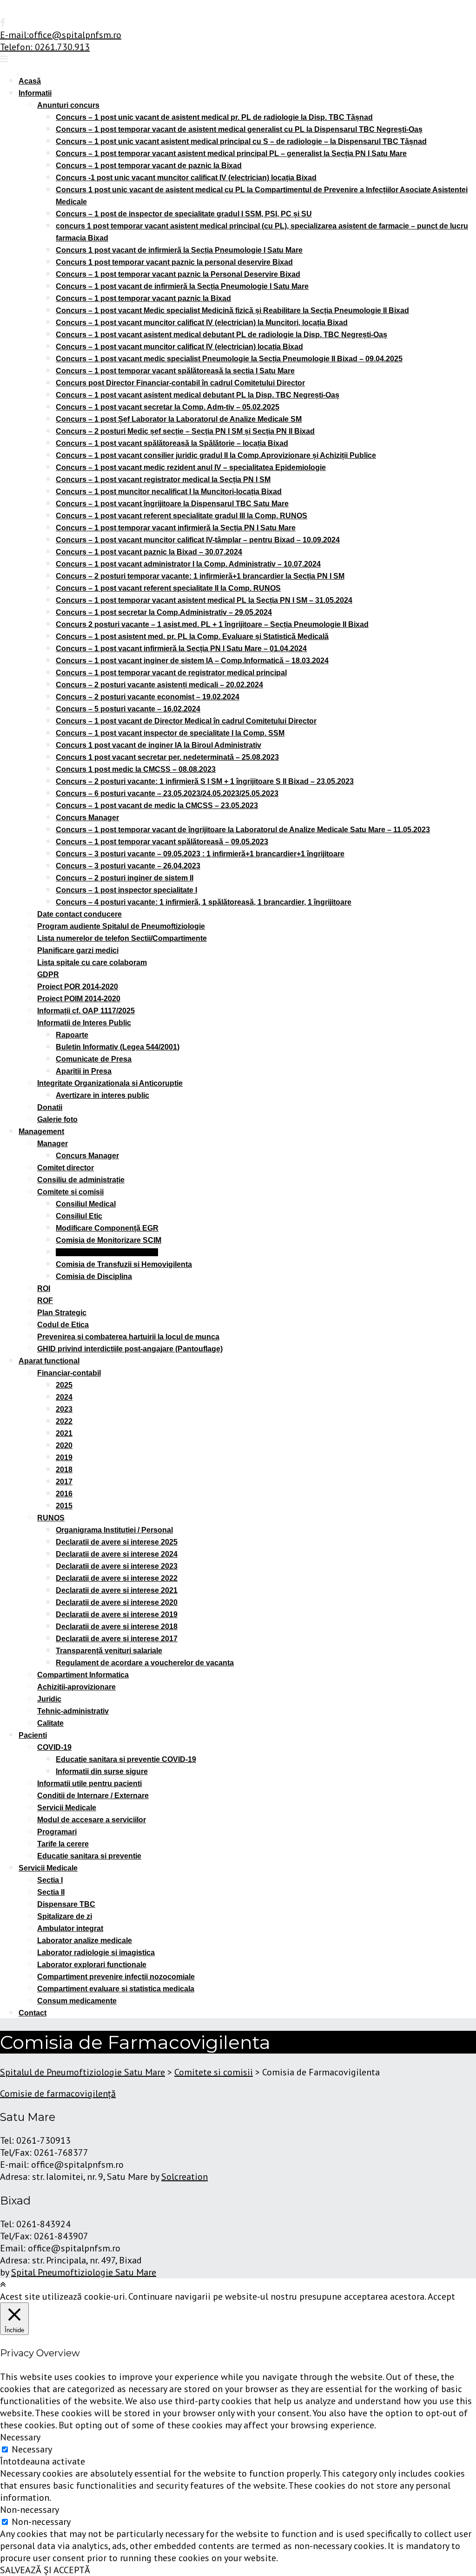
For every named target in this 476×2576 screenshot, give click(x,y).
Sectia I (50, 1880)
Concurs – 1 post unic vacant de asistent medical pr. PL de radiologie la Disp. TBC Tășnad (214, 117)
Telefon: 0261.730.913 (45, 47)
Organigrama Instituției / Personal (114, 1530)
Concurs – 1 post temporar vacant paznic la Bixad (143, 298)
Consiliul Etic (79, 1216)
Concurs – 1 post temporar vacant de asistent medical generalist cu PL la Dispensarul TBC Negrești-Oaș (239, 129)
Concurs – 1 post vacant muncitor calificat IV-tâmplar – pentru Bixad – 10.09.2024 (198, 540)
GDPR (48, 975)
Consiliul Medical (86, 1204)
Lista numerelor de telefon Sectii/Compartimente (122, 938)
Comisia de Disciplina (94, 1276)
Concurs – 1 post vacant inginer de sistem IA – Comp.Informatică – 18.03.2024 (192, 661)
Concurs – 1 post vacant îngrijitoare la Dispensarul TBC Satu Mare (172, 504)
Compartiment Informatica (83, 1675)
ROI (44, 1288)
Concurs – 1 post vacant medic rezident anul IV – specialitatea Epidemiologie (191, 467)
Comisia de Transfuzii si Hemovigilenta (124, 1264)
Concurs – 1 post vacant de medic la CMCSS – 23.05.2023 (157, 805)
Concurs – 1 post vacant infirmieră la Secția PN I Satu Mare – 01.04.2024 (181, 649)
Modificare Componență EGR (107, 1228)
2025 (64, 1385)
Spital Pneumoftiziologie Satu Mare (84, 2272)
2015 (64, 1506)
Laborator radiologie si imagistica (96, 1953)
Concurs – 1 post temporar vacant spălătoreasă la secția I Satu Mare (175, 371)
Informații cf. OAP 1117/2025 (86, 1011)
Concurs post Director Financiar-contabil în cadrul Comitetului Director (180, 383)
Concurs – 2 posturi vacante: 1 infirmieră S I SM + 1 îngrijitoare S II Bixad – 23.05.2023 (205, 781)
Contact (33, 2013)
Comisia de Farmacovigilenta (107, 1252)
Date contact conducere (79, 914)
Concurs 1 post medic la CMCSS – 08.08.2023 (136, 769)
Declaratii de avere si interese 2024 (117, 1554)
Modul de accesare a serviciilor (92, 1820)
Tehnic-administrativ (73, 1711)
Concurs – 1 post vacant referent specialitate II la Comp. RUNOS (168, 588)
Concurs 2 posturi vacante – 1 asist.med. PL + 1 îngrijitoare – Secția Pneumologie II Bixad (212, 624)
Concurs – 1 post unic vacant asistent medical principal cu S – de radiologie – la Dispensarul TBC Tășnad (241, 141)
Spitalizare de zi (65, 1916)
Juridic (49, 1699)
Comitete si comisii (70, 1192)
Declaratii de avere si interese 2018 (117, 1627)
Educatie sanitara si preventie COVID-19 (126, 1759)
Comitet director (66, 1168)
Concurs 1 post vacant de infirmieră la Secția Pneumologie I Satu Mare (179, 250)
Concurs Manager (87, 818)
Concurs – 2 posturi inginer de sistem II (125, 878)
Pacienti (33, 1735)
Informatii (35, 93)
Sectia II (51, 1892)
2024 (64, 1397)
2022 (64, 1421)
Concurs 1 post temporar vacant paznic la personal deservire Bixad (174, 262)
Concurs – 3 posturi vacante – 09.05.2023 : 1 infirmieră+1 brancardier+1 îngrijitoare (200, 854)
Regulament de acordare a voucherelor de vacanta (145, 1663)
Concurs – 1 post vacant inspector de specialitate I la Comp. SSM (170, 733)
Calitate (50, 1723)
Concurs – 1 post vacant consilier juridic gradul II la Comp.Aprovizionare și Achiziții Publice (216, 455)
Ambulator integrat (70, 1928)
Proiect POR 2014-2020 (78, 987)
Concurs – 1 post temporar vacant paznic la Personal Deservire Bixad (178, 274)
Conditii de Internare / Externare (93, 1796)
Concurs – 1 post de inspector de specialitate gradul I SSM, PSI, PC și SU (184, 214)
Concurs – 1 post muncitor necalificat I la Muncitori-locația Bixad (169, 492)
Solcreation (185, 2177)
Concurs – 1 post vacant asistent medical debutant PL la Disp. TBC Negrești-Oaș (198, 395)
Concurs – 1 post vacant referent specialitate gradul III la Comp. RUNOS (182, 516)
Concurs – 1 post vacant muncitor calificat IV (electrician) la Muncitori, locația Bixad (202, 323)
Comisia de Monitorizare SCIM (109, 1240)
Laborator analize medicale (85, 1940)
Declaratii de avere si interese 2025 (117, 1542)
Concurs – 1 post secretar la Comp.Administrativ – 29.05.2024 (164, 612)
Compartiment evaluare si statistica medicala (116, 1989)
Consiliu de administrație (81, 1180)
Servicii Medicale (67, 1808)
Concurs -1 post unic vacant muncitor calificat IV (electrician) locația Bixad (186, 178)
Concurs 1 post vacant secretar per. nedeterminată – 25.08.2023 (167, 757)
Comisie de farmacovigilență (58, 2093)
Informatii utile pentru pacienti (89, 1784)
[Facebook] (3, 23)
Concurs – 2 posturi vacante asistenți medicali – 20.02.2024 (159, 685)
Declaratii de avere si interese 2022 (117, 1578)
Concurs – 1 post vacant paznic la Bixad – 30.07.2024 (149, 552)
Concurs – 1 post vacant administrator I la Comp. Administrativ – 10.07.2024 (188, 564)
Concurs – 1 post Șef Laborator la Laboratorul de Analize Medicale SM (179, 419)
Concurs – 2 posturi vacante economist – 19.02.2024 (148, 697)
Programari (57, 1832)
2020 (64, 1445)
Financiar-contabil (69, 1373)
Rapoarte (72, 1035)
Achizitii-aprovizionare (76, 1687)
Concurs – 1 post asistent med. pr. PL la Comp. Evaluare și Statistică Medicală (192, 636)
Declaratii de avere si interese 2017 (117, 1639)
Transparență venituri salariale (109, 1651)
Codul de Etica (63, 1325)
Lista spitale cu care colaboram (92, 962)
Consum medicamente (77, 2001)
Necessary (32, 2449)
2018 (64, 1470)
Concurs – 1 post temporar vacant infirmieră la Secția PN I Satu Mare (176, 528)
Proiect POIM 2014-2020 (79, 999)
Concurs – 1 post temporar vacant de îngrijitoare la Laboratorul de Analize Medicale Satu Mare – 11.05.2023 (243, 830)
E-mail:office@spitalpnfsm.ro (61, 35)
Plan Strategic (62, 1313)
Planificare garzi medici (78, 950)
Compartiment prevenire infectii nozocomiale (116, 1977)
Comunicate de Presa (94, 1059)
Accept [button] (441, 2296)
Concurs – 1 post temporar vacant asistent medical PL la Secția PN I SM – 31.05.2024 (204, 600)
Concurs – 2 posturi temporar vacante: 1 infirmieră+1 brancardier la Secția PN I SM (200, 576)
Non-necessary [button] (30, 2510)
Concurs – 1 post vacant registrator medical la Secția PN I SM (163, 479)
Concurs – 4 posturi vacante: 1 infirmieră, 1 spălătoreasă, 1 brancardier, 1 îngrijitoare (204, 902)
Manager (53, 1144)
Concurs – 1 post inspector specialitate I (126, 890)
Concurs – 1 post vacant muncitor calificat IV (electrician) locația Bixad (179, 347)
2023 (64, 1409)
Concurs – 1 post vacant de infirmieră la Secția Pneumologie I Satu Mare (182, 286)
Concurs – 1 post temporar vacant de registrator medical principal (171, 673)
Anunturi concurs (68, 105)
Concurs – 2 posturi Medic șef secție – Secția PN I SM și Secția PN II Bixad (185, 431)
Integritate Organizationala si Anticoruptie (110, 1083)
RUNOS (51, 1518)
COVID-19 (54, 1747)
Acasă (30, 81)
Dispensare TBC (66, 1904)
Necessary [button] (20, 2437)
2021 (64, 1433)
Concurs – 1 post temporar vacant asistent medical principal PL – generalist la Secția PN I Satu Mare (231, 153)
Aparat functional (49, 1361)
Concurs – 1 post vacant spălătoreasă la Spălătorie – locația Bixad (172, 443)
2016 (64, 1494)
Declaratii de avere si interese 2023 (117, 1566)
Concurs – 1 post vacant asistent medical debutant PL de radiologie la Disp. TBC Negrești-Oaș (221, 335)
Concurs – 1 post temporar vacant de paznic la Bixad (149, 166)
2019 (64, 1458)
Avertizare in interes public (102, 1095)
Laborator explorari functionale (92, 1965)
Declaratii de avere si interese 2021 (117, 1590)
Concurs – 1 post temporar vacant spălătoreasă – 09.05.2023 (162, 842)
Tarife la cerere (63, 1844)
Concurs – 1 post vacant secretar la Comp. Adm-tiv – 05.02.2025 (168, 407)
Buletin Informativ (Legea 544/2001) (118, 1047)
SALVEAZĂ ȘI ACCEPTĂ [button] (45, 2570)
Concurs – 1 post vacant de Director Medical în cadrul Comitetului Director (186, 721)
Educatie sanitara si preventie (89, 1856)
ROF (45, 1301)
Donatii (50, 1107)
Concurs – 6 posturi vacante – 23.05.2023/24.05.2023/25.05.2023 (167, 793)
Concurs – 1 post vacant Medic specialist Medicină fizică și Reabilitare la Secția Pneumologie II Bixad (232, 310)
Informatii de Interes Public (84, 1023)
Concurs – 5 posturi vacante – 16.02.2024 (128, 709)
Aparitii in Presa (84, 1071)
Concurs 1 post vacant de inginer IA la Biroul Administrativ (159, 745)
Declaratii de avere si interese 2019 (117, 1614)
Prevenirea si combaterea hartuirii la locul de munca (128, 1337)
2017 (64, 1482)
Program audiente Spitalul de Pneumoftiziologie (121, 926)
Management (41, 1131)
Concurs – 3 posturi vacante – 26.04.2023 (128, 866)
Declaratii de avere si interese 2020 (117, 1602)
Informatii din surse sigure (102, 1771)
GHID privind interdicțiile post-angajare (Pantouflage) (130, 1349)
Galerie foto (57, 1119)
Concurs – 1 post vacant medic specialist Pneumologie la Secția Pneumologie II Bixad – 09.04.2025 (229, 359)
